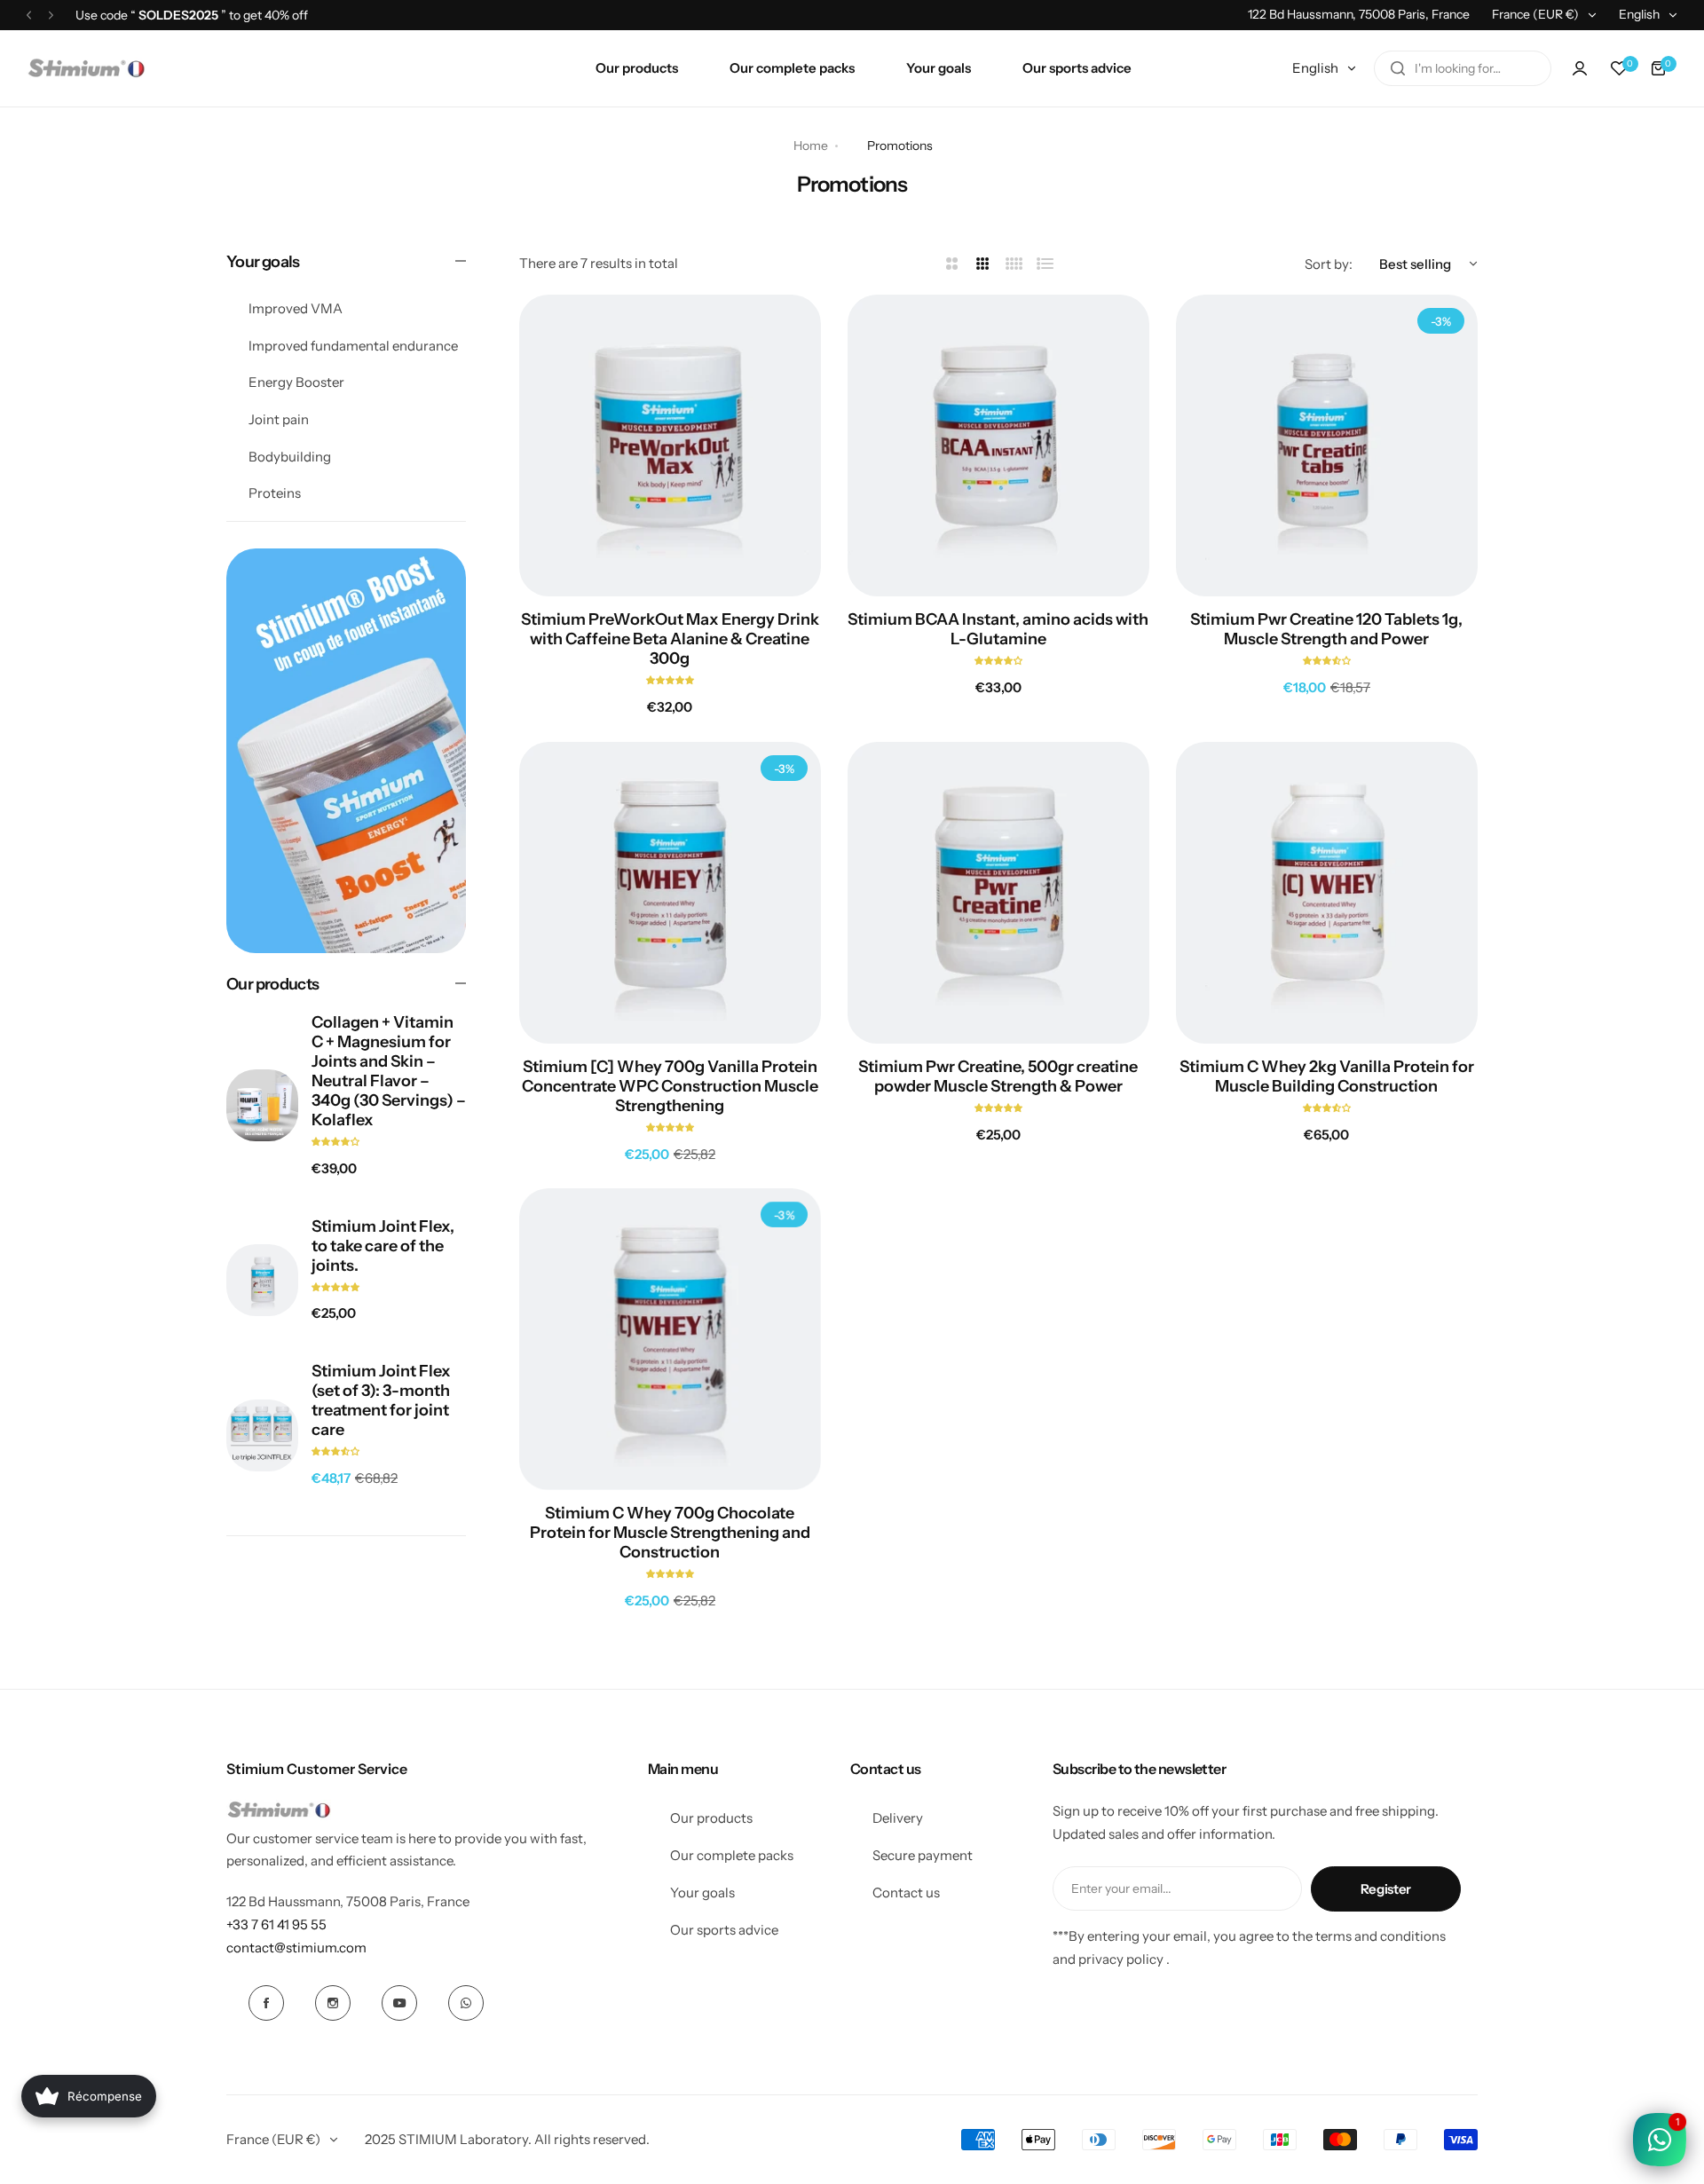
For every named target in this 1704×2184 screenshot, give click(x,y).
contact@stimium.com (296, 1947)
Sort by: (1329, 264)
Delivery (898, 1818)
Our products (711, 1818)
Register (1386, 1889)
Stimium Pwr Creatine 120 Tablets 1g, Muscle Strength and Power (1326, 629)
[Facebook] (266, 2003)
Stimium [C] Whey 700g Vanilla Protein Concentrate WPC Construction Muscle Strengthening (670, 1086)
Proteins (275, 493)
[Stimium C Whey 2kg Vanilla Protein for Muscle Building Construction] (1327, 893)
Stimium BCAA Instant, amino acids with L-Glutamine (998, 629)
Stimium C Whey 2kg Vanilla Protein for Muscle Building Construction (1327, 1076)
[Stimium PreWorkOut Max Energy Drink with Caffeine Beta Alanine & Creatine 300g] (670, 445)
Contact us (906, 1892)
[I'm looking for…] (1398, 68)
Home (811, 146)
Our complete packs (732, 1855)
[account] (1580, 68)
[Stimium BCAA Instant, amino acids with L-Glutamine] (998, 445)
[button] (29, 15)
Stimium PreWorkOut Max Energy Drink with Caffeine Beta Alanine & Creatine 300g (670, 639)
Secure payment (923, 1855)
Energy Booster (296, 382)
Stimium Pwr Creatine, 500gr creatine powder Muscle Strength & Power (998, 1076)
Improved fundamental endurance (353, 345)
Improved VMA (296, 308)
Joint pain (279, 419)
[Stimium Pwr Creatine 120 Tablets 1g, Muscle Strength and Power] (1327, 445)
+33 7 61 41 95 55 (276, 1924)
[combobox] (1463, 68)
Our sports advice (724, 1930)
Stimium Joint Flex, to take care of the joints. (383, 1246)
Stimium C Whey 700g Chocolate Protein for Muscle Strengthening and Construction (670, 1533)
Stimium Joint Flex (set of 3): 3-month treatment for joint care (381, 1400)
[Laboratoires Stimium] (86, 68)
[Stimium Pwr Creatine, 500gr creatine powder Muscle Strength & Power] (998, 893)
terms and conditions (1381, 1936)
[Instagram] (333, 2003)
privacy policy (1121, 1959)
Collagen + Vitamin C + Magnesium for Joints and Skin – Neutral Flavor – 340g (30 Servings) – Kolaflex (389, 1071)
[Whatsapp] (466, 2003)
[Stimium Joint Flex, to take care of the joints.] (262, 1280)
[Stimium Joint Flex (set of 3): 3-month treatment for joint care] (262, 1435)
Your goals (702, 1892)
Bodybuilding (290, 457)
